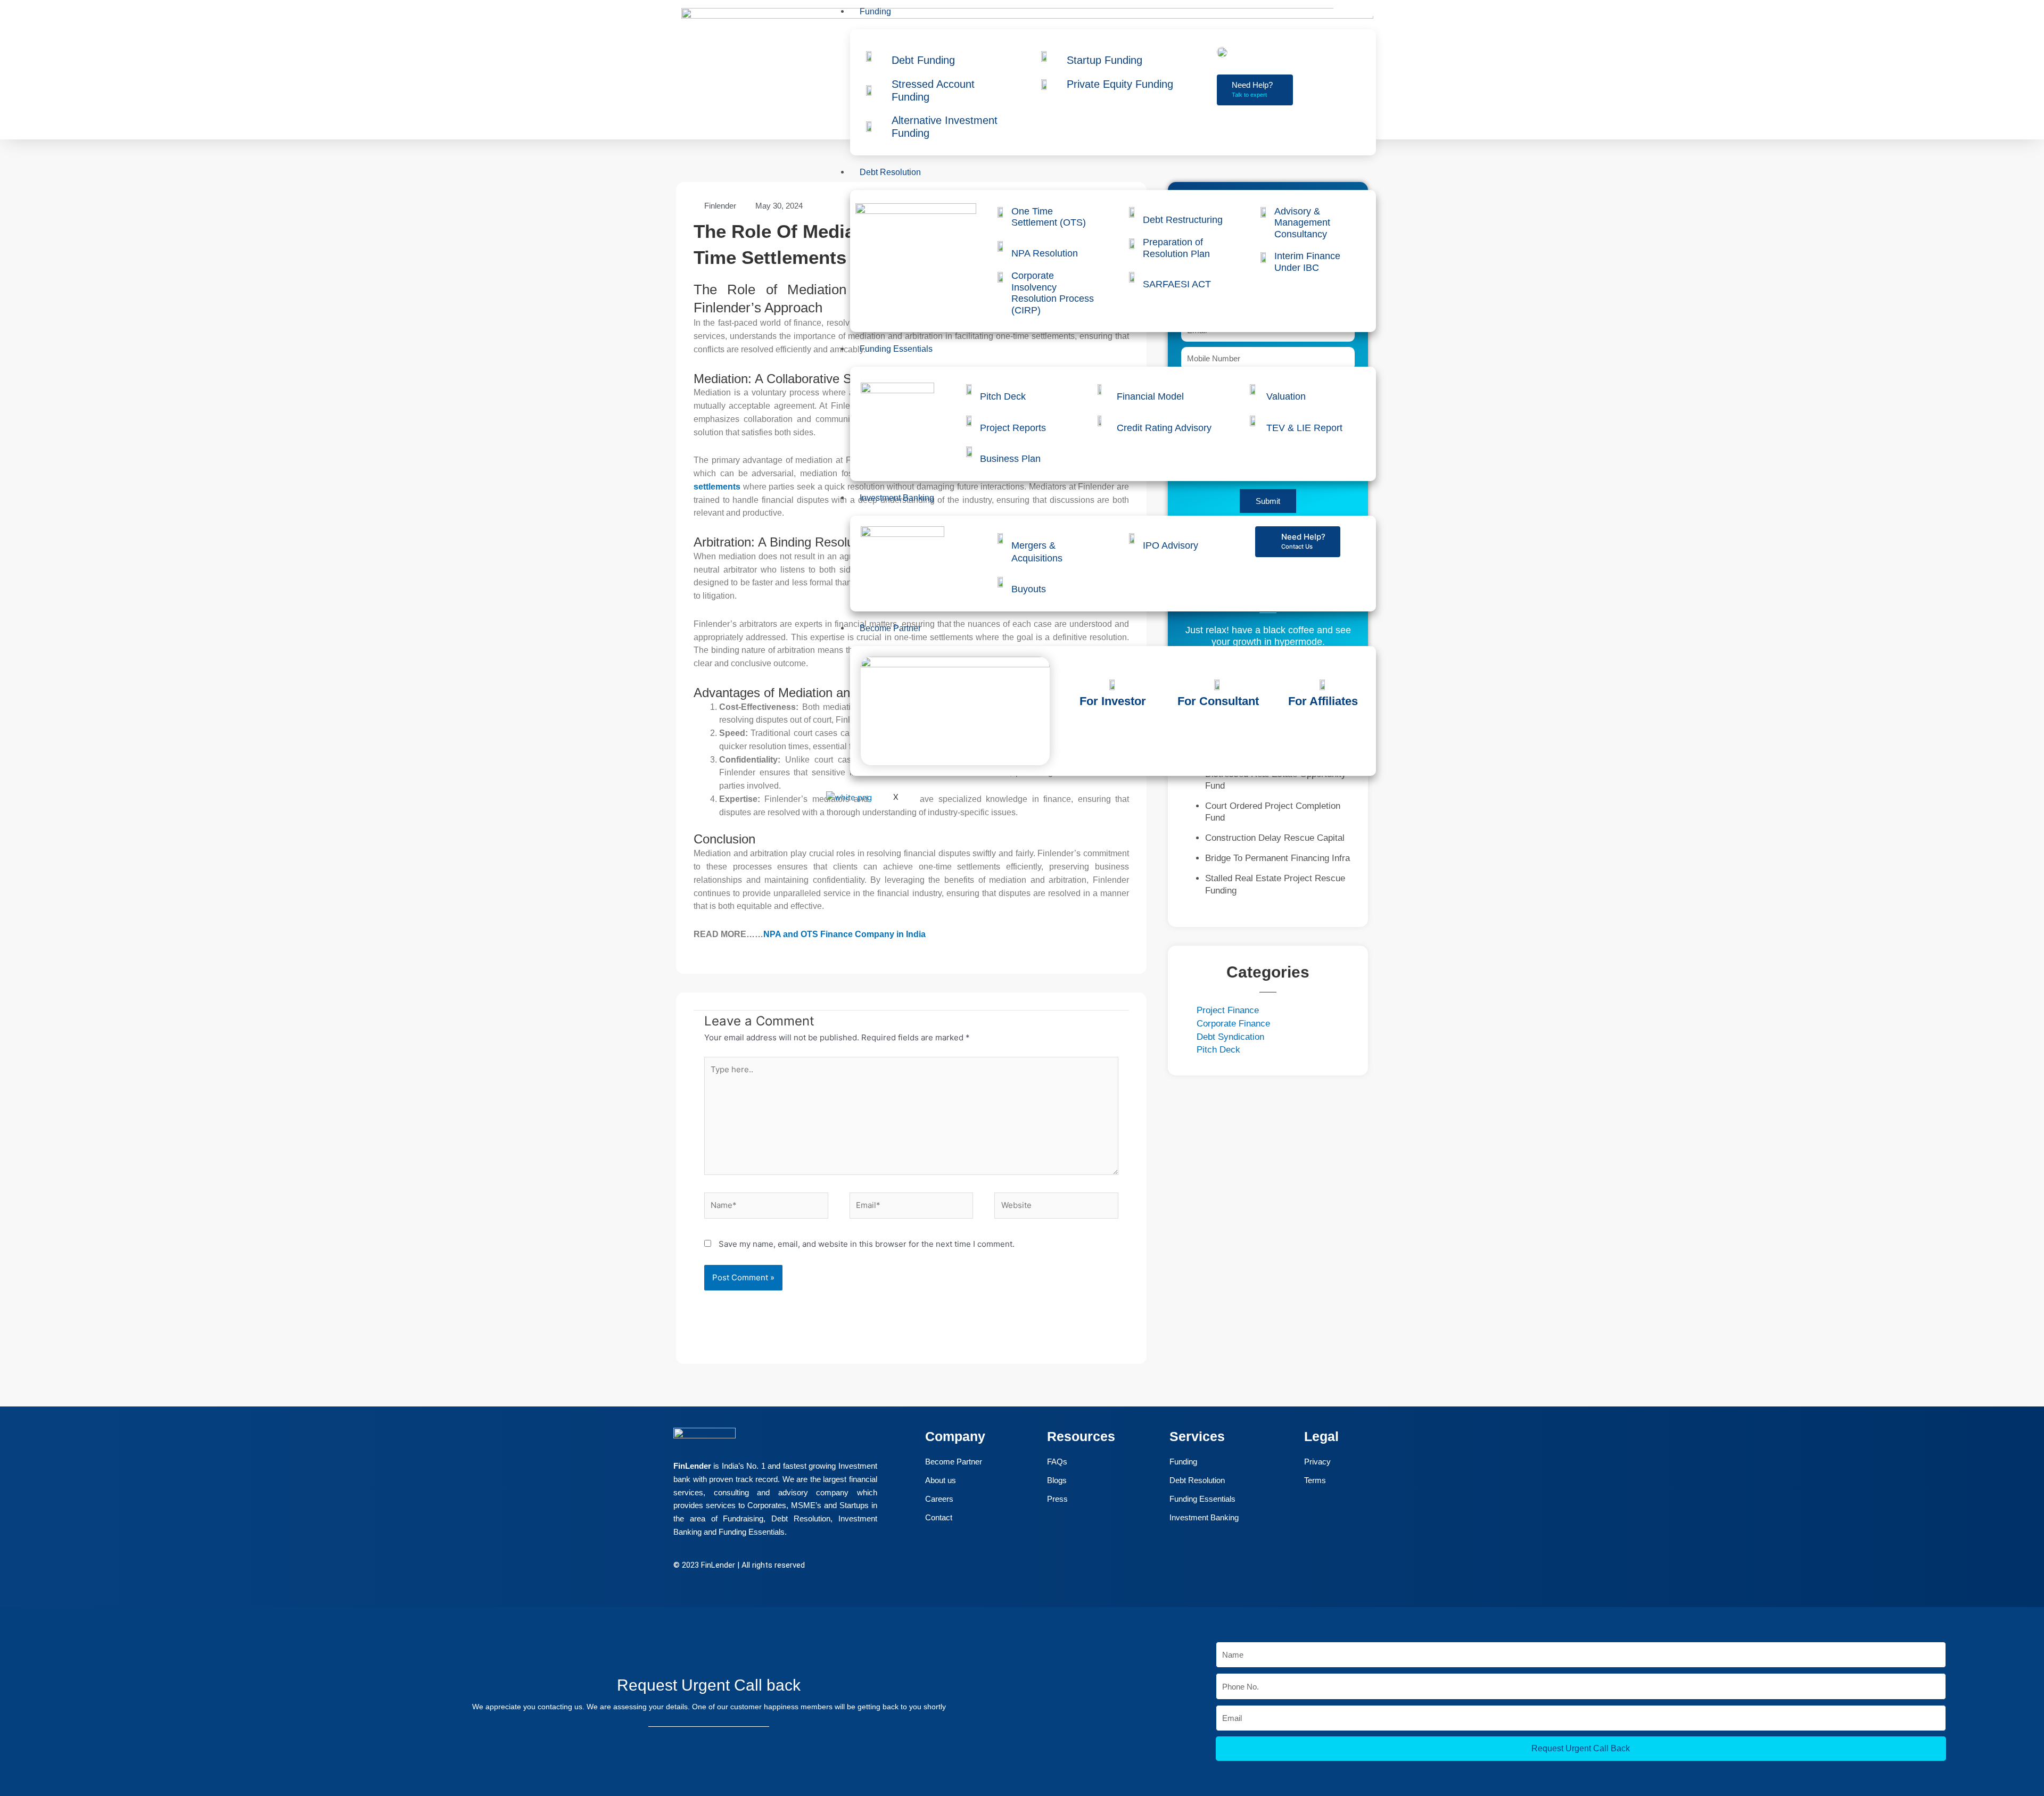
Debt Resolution (890, 172)
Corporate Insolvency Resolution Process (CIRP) (1053, 293)
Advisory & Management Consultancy (1302, 223)
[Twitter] (20, 1686)
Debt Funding (923, 60)
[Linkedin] (20, 1716)
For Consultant (1218, 701)
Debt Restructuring (1183, 220)
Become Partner (890, 628)
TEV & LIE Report (1304, 428)
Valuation (1286, 396)
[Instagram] (20, 1746)
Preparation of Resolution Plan (1176, 248)
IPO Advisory (1171, 545)
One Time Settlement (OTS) (1049, 217)
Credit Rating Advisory (1164, 428)
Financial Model (1150, 396)
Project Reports (1013, 428)
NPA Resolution (1045, 253)
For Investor (1113, 701)
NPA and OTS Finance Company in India (844, 934)
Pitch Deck (1003, 396)
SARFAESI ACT (1177, 284)
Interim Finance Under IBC (1307, 262)
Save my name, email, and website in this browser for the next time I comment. (867, 1244)
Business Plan (1010, 459)
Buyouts (1029, 589)
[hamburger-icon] (1355, 11)
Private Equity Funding (1120, 84)
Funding (875, 11)
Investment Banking (897, 498)
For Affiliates (1323, 701)
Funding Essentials (896, 349)
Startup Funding (1105, 60)
